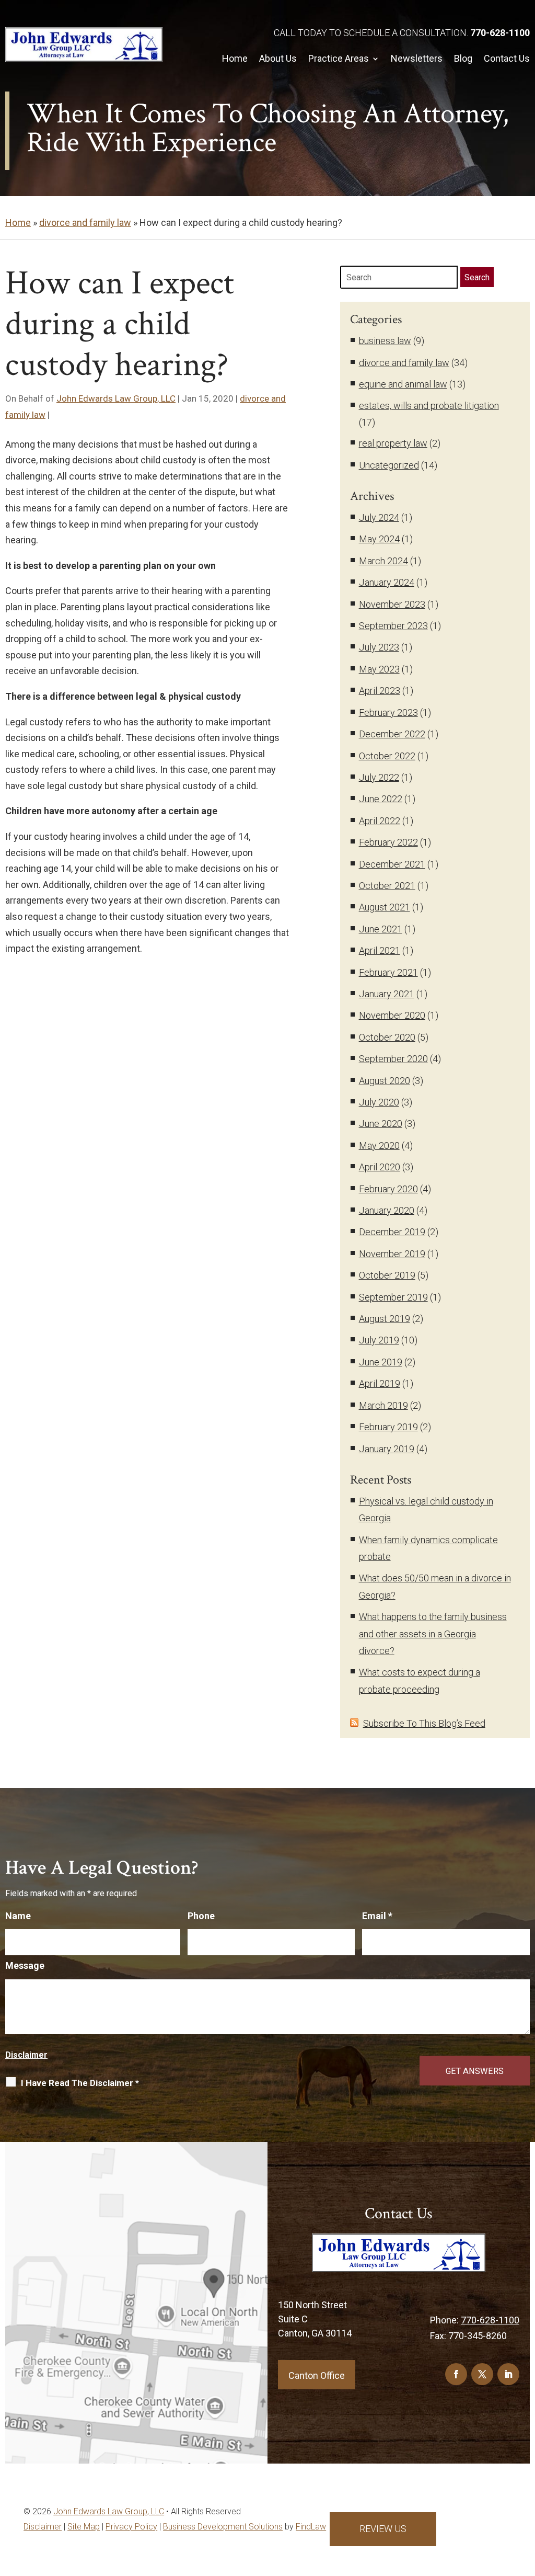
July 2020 (379, 1102)
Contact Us (507, 58)
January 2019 (387, 1449)
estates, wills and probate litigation (429, 406)
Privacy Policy (131, 2527)
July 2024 (379, 517)
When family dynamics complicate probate (428, 1548)
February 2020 (388, 1189)
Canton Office (317, 2375)
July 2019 (379, 1340)
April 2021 (380, 950)
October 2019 (387, 1275)
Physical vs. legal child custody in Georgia (426, 1509)
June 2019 (381, 1362)
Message (25, 1965)
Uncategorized (389, 465)
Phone (201, 1916)
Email (377, 1916)
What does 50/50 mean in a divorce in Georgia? (435, 1586)
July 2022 (379, 777)
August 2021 (385, 907)
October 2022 (387, 756)
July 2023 (379, 647)
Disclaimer (26, 2055)
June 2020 (381, 1124)
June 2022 (381, 799)
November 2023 (392, 604)
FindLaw (311, 2527)
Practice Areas (339, 58)
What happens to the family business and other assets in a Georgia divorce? (433, 1634)
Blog (463, 58)
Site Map (84, 2527)
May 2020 (379, 1145)
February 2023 (388, 713)
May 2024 (379, 539)
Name (18, 1916)
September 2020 (393, 1059)
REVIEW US (383, 2529)
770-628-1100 (500, 33)
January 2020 (387, 1210)
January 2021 (387, 994)
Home (235, 58)
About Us (278, 58)
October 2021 (387, 886)
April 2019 (380, 1383)
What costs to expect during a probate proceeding (420, 1680)
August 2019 (385, 1319)
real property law (393, 443)
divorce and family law (404, 363)
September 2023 (393, 626)
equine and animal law (403, 384)
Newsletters (417, 58)
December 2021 (392, 864)
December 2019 (392, 1232)
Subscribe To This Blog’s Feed (424, 1723)
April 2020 (380, 1167)
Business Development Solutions (223, 2527)
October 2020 (387, 1037)
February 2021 (388, 972)
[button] (525, 2534)
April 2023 (380, 691)
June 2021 (381, 929)
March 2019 (383, 1405)
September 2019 (393, 1297)
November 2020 (392, 1015)
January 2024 (387, 582)
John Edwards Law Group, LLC (116, 398)
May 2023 (379, 669)
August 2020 (385, 1081)
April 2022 (380, 821)
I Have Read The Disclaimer (80, 2083)
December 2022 (392, 734)
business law (385, 341)
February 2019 (388, 1427)
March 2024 (383, 561)
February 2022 (388, 842)
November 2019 (392, 1254)
